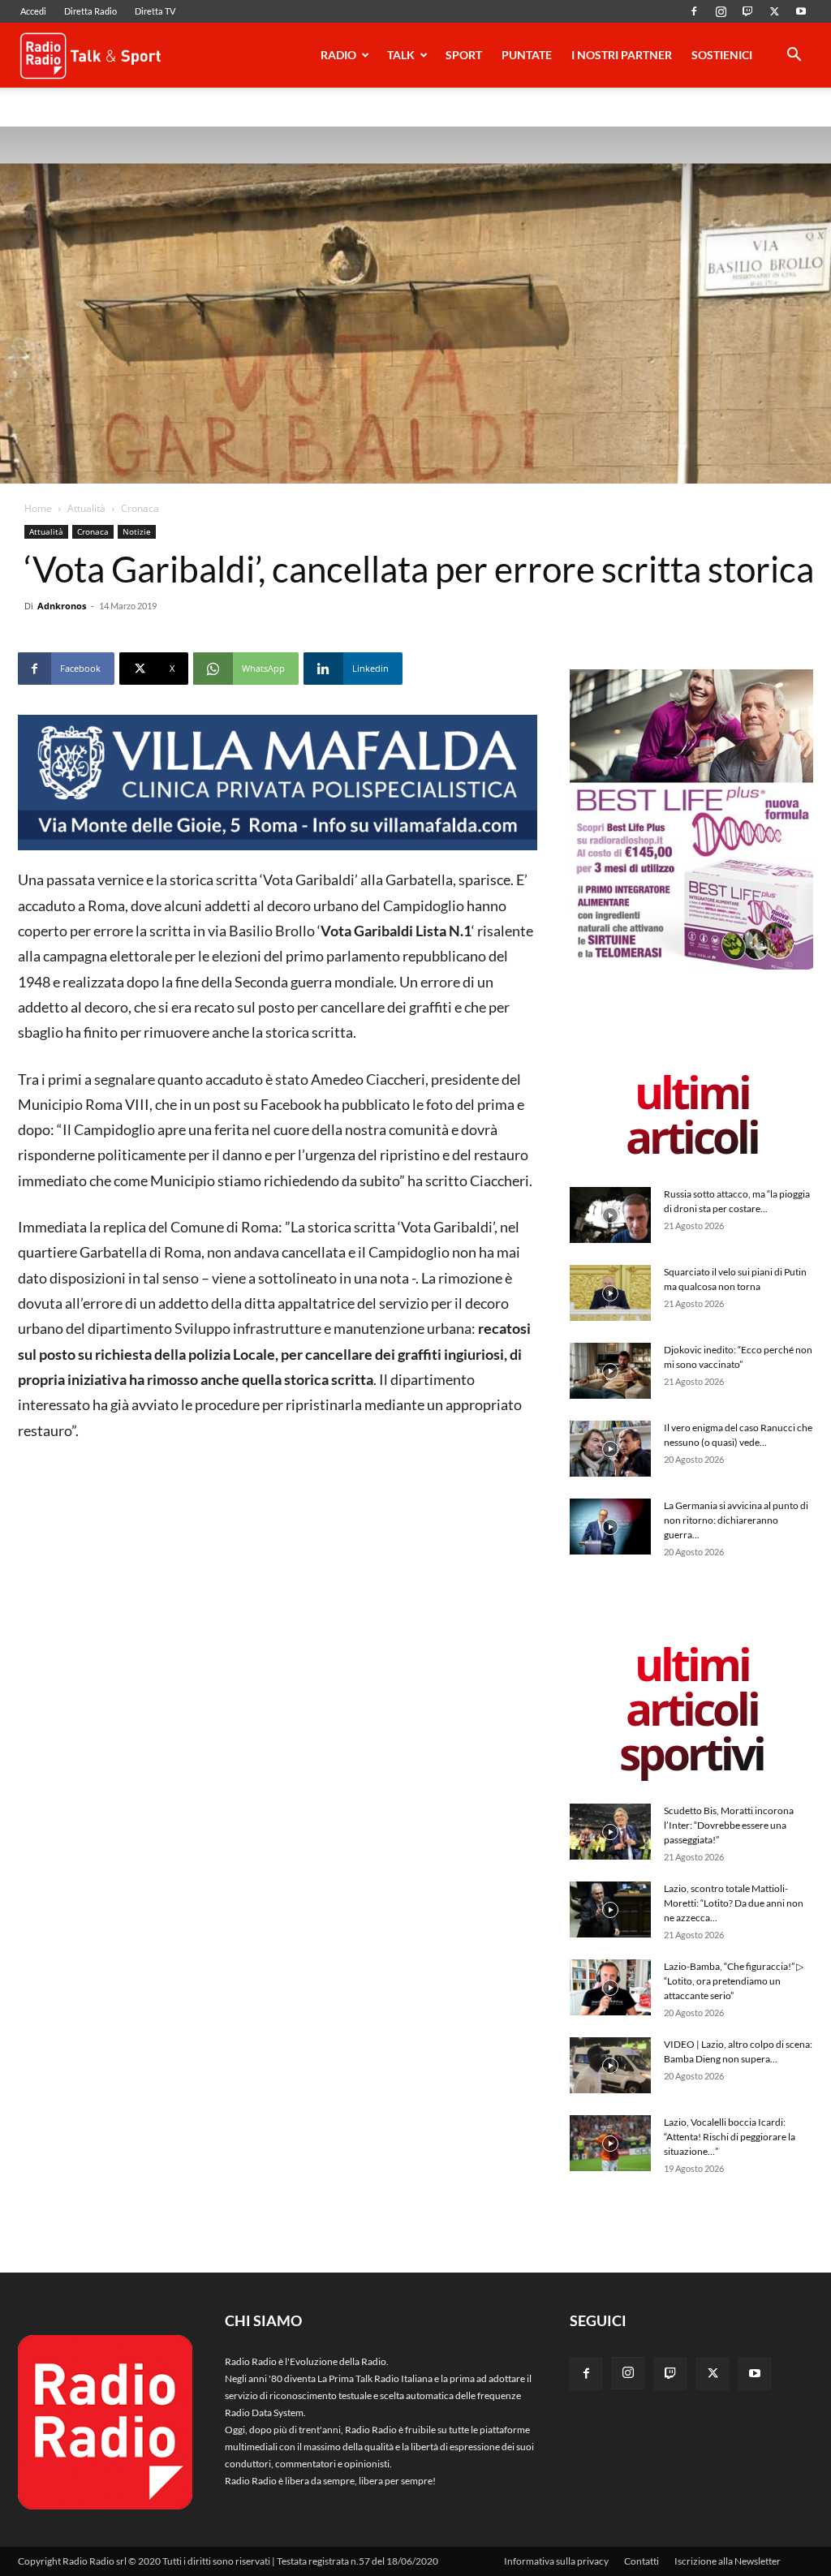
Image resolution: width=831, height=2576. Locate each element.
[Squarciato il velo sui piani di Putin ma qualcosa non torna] (610, 1293)
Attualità (86, 508)
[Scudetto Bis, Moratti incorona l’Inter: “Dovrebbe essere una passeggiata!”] (610, 1832)
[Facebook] (694, 11)
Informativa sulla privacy (556, 2561)
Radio (338, 55)
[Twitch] (747, 11)
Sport (464, 55)
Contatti (642, 2561)
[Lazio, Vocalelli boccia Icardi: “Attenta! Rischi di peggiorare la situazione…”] (610, 2143)
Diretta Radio (90, 11)
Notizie (137, 531)
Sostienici (722, 55)
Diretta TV (155, 11)
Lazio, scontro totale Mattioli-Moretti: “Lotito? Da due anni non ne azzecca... (734, 1903)
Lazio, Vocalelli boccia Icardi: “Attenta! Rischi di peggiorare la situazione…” (730, 2137)
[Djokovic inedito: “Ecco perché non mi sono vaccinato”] (610, 1371)
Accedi (33, 11)
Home (38, 508)
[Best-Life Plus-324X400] (691, 966)
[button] (794, 57)
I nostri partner (622, 55)
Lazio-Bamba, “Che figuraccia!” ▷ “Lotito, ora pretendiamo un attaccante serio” (734, 1981)
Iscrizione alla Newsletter (728, 2561)
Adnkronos (62, 606)
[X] (774, 11)
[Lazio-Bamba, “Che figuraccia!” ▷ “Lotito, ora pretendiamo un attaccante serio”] (610, 1987)
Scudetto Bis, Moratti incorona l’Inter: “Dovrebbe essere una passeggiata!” (729, 1825)
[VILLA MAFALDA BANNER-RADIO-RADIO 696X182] (278, 783)
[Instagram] (721, 11)
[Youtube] (801, 11)
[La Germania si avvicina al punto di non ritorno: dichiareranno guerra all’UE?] (610, 1527)
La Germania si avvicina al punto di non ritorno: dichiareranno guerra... (736, 1520)
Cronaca (93, 531)
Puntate (527, 55)
